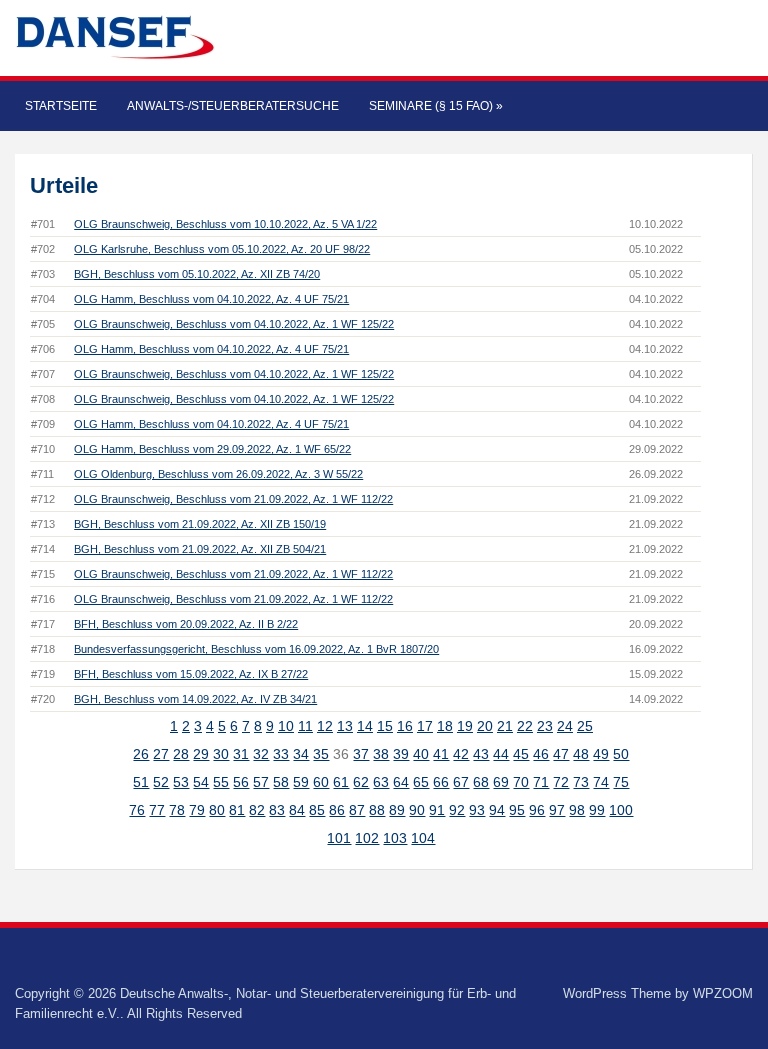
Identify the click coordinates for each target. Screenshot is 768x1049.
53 (181, 782)
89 (397, 810)
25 (585, 726)
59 (301, 782)
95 (517, 810)
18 (445, 726)
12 (325, 726)
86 (337, 810)
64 (401, 782)
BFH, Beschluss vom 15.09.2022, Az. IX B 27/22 (191, 674)
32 (261, 754)
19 (465, 726)
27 (161, 754)
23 (545, 726)
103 (395, 838)
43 (481, 754)
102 (367, 838)
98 (577, 810)
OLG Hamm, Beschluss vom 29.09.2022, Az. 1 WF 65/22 (212, 449)
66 (441, 782)
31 (241, 754)
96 (537, 810)
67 (461, 782)
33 (281, 754)
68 (481, 782)
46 (541, 754)
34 (301, 754)
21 (505, 726)
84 (297, 810)
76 (137, 810)
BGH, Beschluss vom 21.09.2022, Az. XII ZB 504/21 (200, 549)
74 (601, 782)
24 (565, 726)
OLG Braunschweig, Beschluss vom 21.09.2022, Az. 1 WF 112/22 (233, 499)
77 (157, 810)
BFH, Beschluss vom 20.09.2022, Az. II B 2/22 (186, 624)
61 (341, 782)
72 (561, 782)
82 (257, 810)
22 (525, 726)
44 (501, 754)
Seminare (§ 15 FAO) (436, 106)
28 (181, 754)
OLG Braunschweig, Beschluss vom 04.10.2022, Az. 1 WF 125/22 (234, 324)
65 (421, 782)
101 (339, 838)
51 (141, 782)
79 (197, 810)
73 (581, 782)
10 (286, 726)
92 (457, 810)
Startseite (61, 106)
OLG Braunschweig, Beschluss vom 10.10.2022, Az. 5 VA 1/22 (225, 224)
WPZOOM (723, 993)
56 (241, 782)
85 (317, 810)
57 (261, 782)
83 (277, 810)
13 (345, 726)
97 (557, 810)
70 (521, 782)
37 (361, 754)
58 (281, 782)
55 (221, 782)
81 (237, 810)
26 (141, 754)
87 (357, 810)
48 (581, 754)
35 (321, 754)
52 (161, 782)
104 (423, 838)
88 (377, 810)
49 (601, 754)
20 (485, 726)
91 (437, 810)
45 (521, 754)
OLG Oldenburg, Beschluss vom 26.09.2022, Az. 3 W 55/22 (218, 474)
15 (385, 726)
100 (621, 810)
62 (361, 782)
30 (221, 754)
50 (621, 754)
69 (501, 782)
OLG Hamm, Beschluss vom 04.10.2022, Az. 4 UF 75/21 (211, 299)
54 (201, 782)
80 (217, 810)
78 (177, 810)
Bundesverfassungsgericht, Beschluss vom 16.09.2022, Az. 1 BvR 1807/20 (256, 649)
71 (541, 782)
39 (401, 754)
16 (405, 726)
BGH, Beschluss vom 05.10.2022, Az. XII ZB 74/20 (197, 274)
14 (365, 726)
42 (461, 754)
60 (321, 782)
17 (425, 726)
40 (421, 754)
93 (477, 810)
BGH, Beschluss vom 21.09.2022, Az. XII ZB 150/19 (200, 524)
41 (441, 754)
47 (561, 754)
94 (497, 810)
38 (381, 754)
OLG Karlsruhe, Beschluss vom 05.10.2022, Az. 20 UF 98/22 (222, 249)
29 (201, 754)
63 (381, 782)
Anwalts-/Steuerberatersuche (233, 106)
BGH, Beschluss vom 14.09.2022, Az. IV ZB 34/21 (195, 699)
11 (305, 726)
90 (417, 810)
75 (621, 782)
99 (597, 810)
